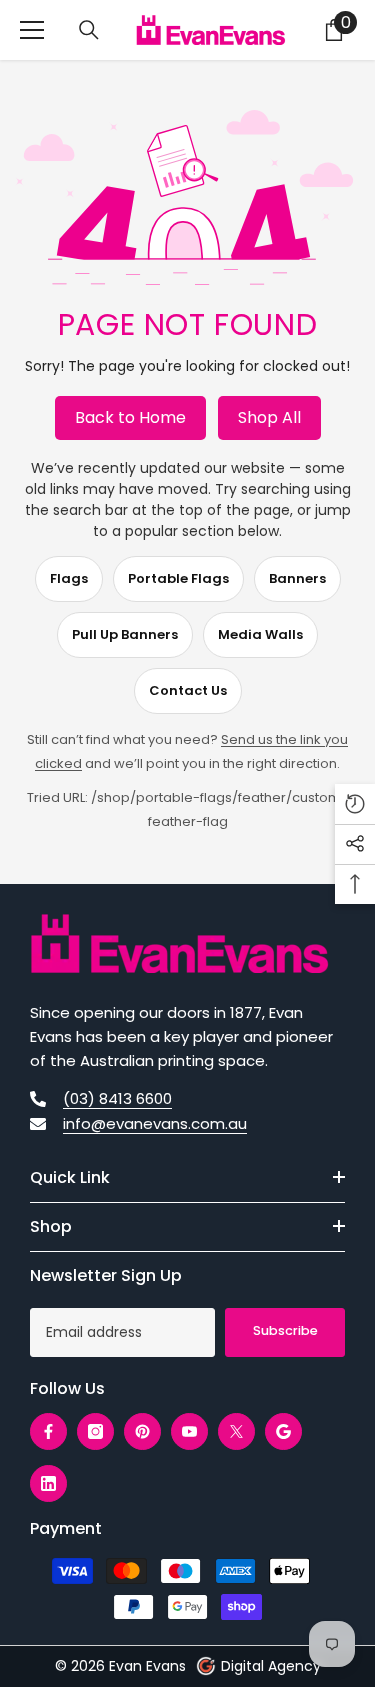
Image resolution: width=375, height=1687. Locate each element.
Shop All (269, 417)
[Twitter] (236, 1431)
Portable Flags (178, 578)
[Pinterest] (142, 1431)
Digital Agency (271, 1666)
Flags (69, 578)
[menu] (32, 30)
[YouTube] (189, 1431)
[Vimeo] (283, 1431)
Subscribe (285, 1330)
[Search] (89, 30)
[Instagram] (95, 1431)
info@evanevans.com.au (155, 1123)
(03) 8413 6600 (117, 1098)
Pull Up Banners (125, 634)
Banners (297, 578)
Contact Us (188, 690)
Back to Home (130, 417)
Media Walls (260, 634)
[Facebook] (48, 1431)
